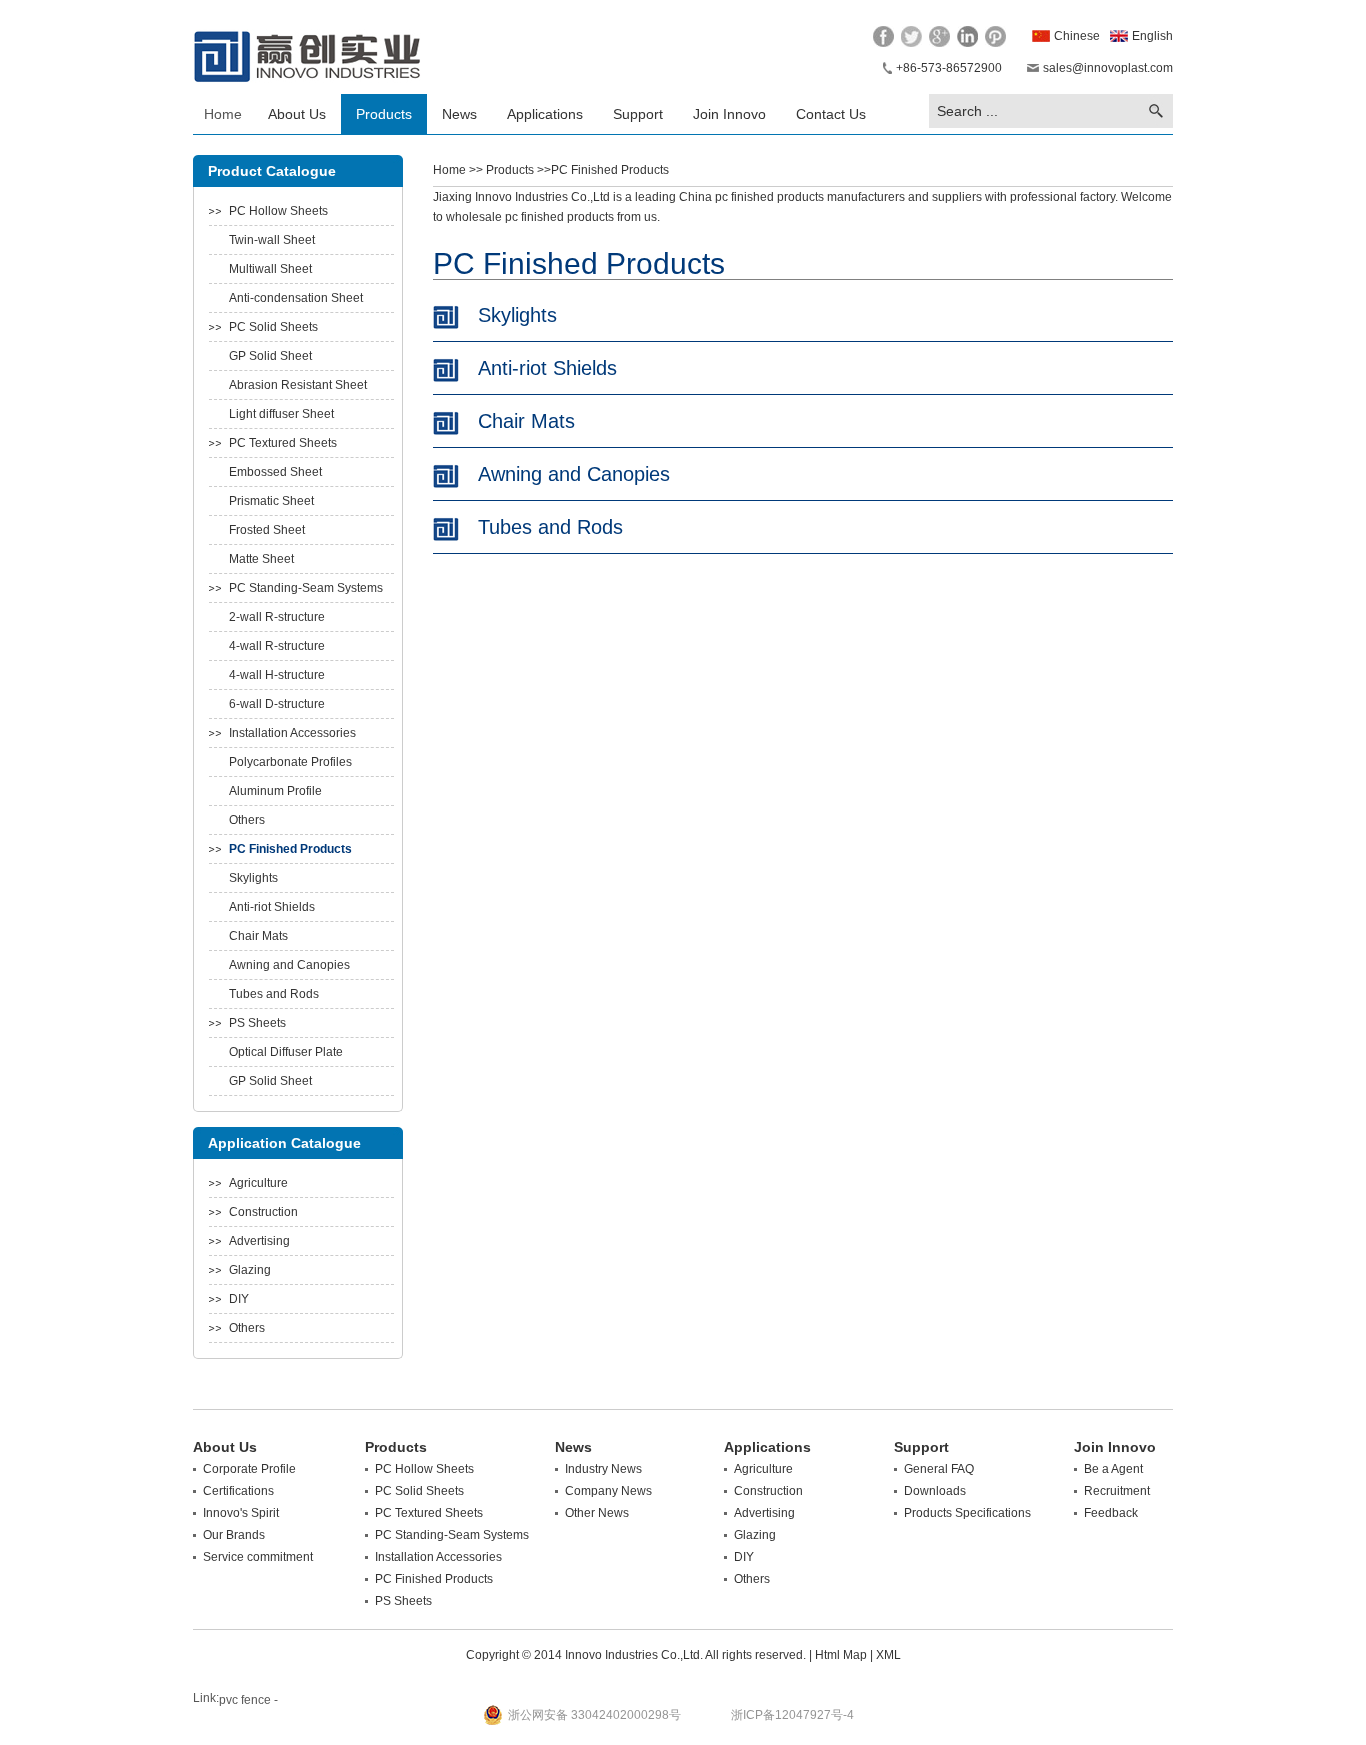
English (1152, 36)
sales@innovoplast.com (1108, 68)
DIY (239, 1299)
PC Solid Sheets (273, 327)
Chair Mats (258, 936)
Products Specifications (967, 1513)
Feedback (1111, 1513)
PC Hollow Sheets (278, 211)
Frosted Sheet (267, 530)
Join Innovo (729, 114)
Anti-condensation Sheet (296, 298)
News (459, 114)
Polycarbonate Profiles (290, 762)
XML (888, 1655)
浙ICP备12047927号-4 (792, 1715)
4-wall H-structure (277, 675)
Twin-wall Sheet (272, 240)
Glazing (250, 1270)
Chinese (1077, 36)
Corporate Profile (249, 1469)
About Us (297, 114)
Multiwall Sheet (270, 269)
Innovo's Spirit (241, 1513)
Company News (608, 1491)
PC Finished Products (290, 849)
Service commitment (258, 1557)
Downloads (935, 1491)
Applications (545, 114)
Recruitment (1117, 1491)
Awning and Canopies (289, 965)
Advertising (259, 1241)
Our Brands (234, 1535)
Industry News (603, 1469)
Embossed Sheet (275, 472)
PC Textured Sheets (283, 443)
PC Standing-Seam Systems (306, 588)
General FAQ (939, 1469)
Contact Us (831, 114)
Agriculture (258, 1183)
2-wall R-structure (277, 617)
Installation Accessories (292, 733)
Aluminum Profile (275, 791)
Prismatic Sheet (271, 501)
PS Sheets (257, 1023)
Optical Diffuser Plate (286, 1052)
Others (247, 820)
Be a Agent (1113, 1469)
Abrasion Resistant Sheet (298, 385)
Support (638, 114)
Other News (597, 1513)
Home (223, 114)
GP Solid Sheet (270, 356)
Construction (263, 1212)
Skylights (253, 878)
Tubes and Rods (274, 994)
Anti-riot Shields (272, 907)
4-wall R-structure (277, 646)
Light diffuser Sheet (281, 414)
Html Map (841, 1655)
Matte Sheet (261, 559)
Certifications (238, 1491)
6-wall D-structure (277, 704)
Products (384, 114)
